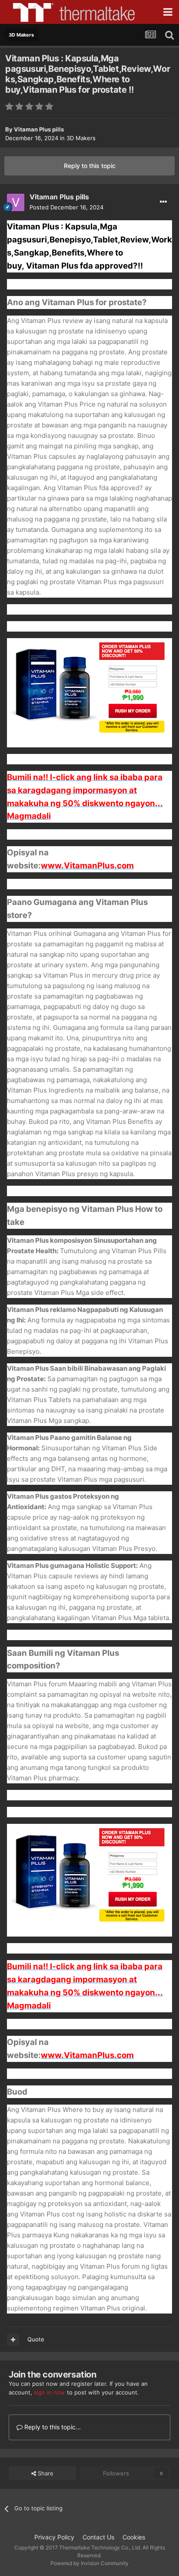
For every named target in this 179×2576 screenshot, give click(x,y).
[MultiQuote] (13, 2340)
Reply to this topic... (52, 2427)
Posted (66, 207)
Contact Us (98, 2537)
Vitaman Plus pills (39, 129)
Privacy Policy (54, 2537)
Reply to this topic (90, 166)
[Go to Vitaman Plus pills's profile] (16, 202)
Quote (36, 2339)
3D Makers (81, 138)
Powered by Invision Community (89, 2563)
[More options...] (163, 202)
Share (45, 2473)
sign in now (50, 2392)
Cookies (134, 2537)
